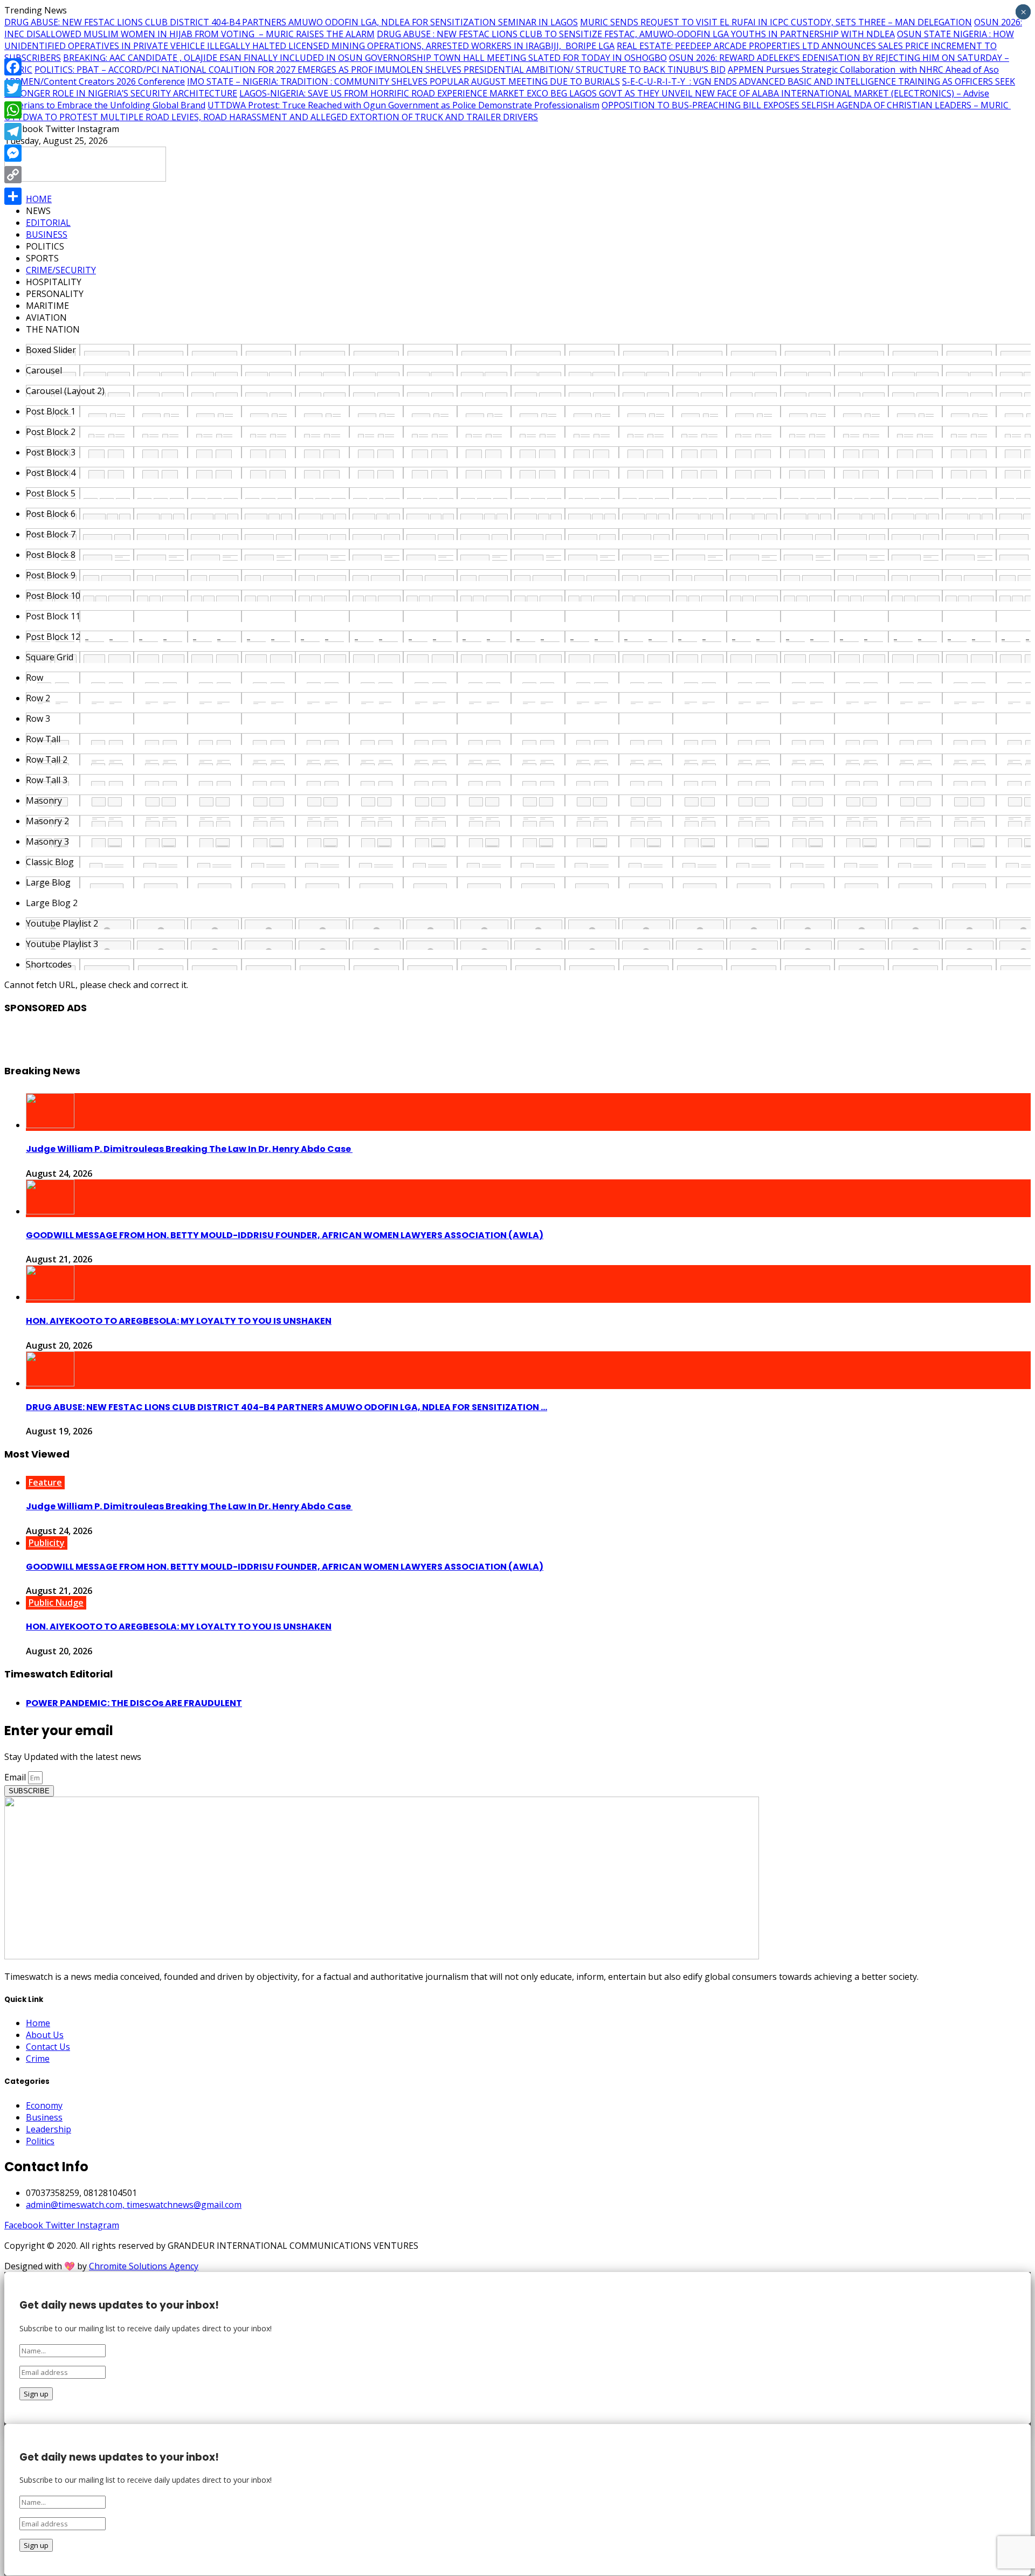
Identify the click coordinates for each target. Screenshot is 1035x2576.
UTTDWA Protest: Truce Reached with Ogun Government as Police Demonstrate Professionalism (403, 105)
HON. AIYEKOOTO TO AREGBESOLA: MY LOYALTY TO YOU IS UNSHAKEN (179, 1321)
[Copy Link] (13, 175)
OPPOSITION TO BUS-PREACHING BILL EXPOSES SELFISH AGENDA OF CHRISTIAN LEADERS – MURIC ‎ (806, 105)
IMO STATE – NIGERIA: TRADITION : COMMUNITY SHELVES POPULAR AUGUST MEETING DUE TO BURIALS (403, 81)
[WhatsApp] (13, 110)
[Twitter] (13, 88)
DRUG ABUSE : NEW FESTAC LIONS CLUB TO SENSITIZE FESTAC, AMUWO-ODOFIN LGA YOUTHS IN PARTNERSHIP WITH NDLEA (636, 34)
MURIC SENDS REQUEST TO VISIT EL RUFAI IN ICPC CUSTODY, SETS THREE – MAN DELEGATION (776, 22)
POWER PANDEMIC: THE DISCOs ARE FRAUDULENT (134, 1703)
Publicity (47, 1543)
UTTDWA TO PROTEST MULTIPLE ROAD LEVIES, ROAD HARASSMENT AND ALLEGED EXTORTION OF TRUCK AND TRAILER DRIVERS (271, 117)
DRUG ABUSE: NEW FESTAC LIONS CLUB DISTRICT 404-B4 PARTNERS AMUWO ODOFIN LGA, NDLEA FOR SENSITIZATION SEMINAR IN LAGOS (291, 22)
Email (16, 1777)
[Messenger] (13, 153)
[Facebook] (13, 67)
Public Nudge (56, 1603)
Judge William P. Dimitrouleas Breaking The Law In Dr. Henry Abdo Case (189, 1149)
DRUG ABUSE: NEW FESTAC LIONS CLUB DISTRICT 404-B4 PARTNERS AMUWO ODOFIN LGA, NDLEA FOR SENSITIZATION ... (287, 1407)
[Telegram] (13, 132)
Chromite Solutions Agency (144, 2266)
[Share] (13, 196)
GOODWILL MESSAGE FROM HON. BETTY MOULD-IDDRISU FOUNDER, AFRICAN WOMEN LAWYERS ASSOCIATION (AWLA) (285, 1235)
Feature (45, 1482)
